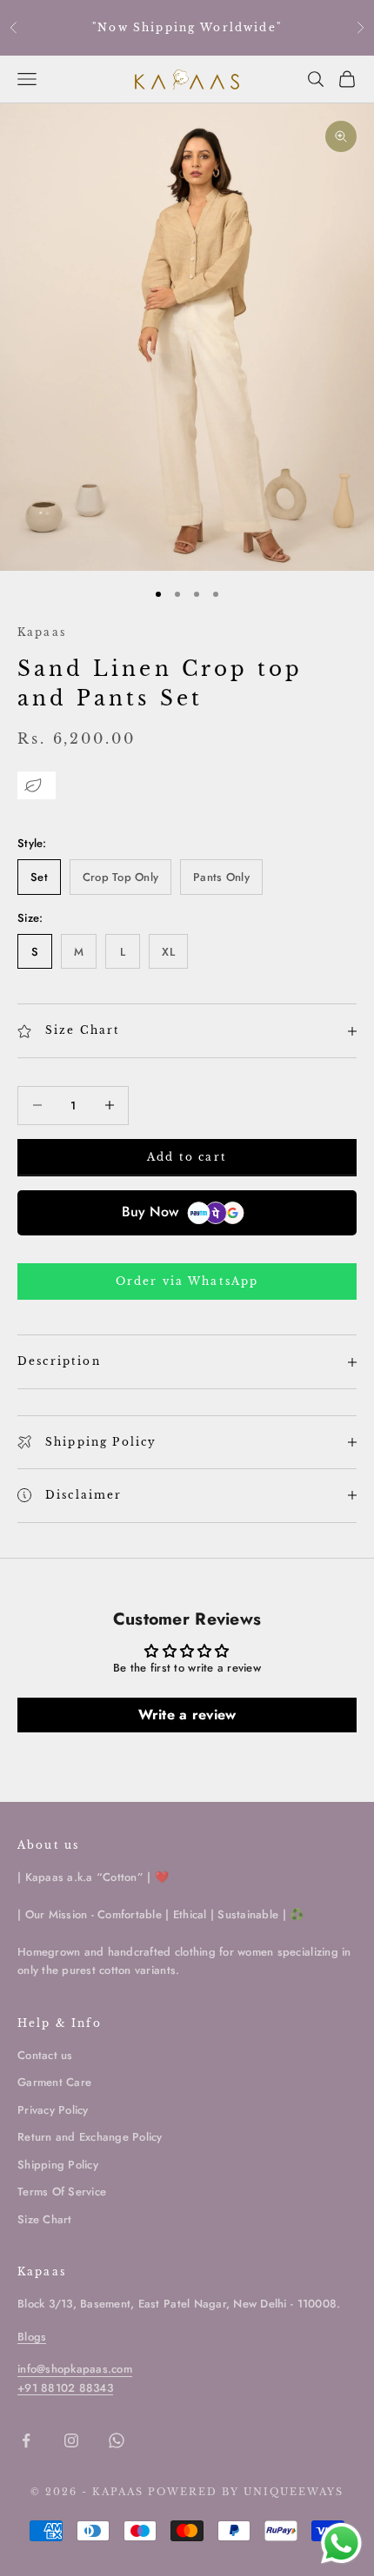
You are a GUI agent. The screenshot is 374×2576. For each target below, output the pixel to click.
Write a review (187, 1715)
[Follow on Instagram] (71, 2440)
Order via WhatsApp (187, 1281)
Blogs (32, 2337)
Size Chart (45, 2219)
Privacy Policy (53, 2110)
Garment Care (54, 2082)
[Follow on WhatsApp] (117, 2440)
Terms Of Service (62, 2192)
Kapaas (42, 632)
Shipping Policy (58, 2165)
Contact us (45, 2055)
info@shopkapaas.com (75, 2369)
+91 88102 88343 (65, 2388)
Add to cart (187, 1157)
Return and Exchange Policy (90, 2137)
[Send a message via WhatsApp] (341, 2543)
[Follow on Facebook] (26, 2440)
